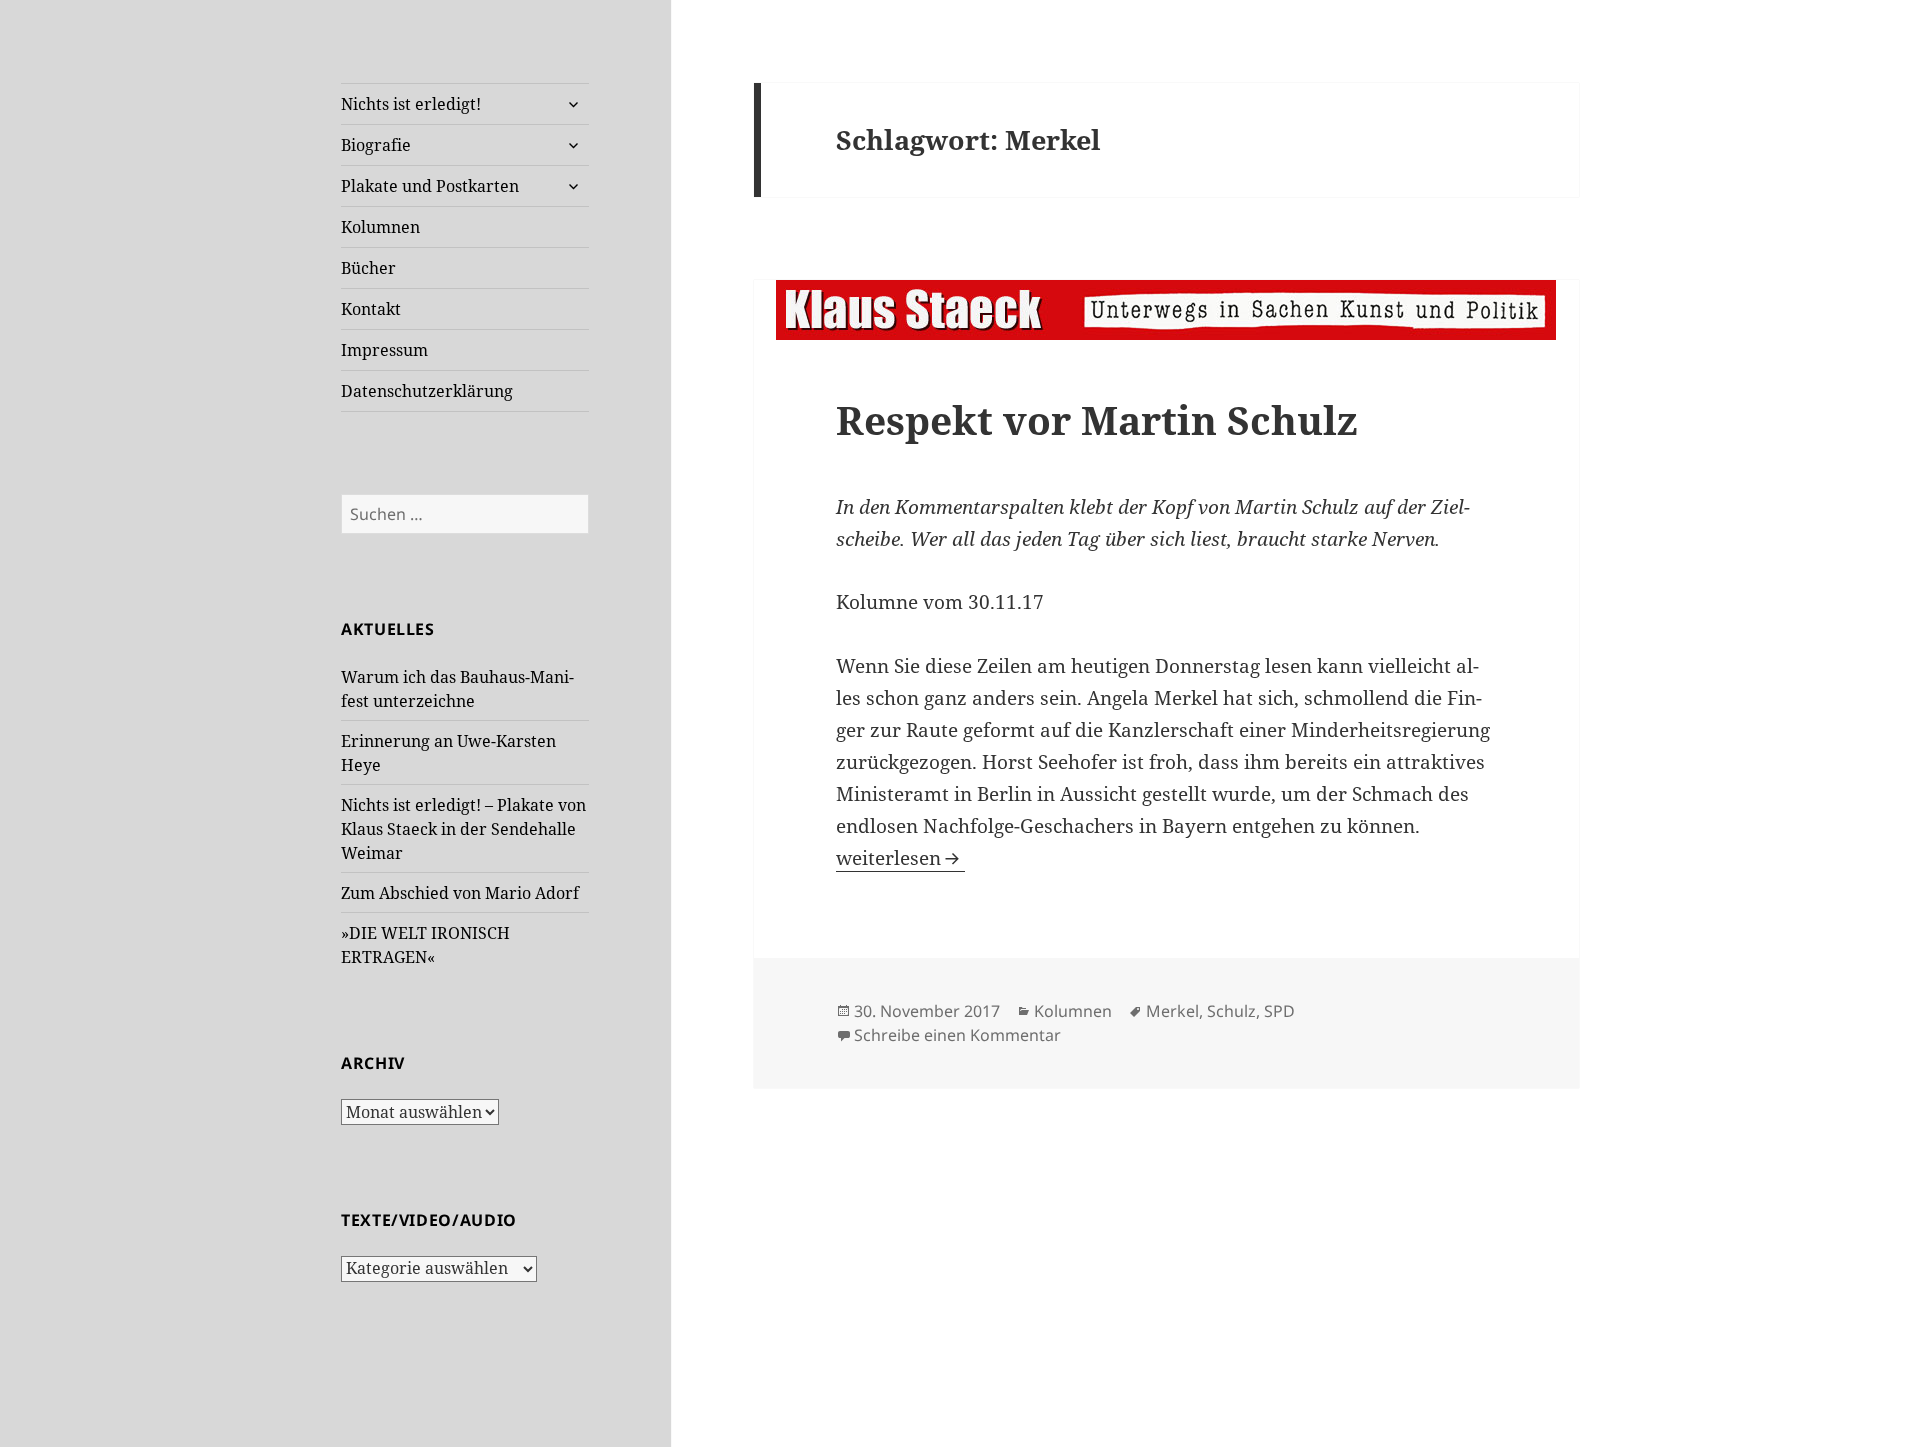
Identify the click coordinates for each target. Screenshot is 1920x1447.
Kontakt (371, 309)
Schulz (1231, 1011)
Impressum (384, 350)
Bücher (368, 268)
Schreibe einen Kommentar (957, 1035)
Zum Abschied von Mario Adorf (460, 893)
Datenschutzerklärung (427, 391)
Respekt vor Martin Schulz (1097, 419)
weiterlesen (900, 858)
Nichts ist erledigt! (411, 104)
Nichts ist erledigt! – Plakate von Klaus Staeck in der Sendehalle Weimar (463, 829)
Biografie (376, 145)
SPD (1279, 1011)
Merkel (1172, 1011)
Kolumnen (380, 227)
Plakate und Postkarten (430, 186)
